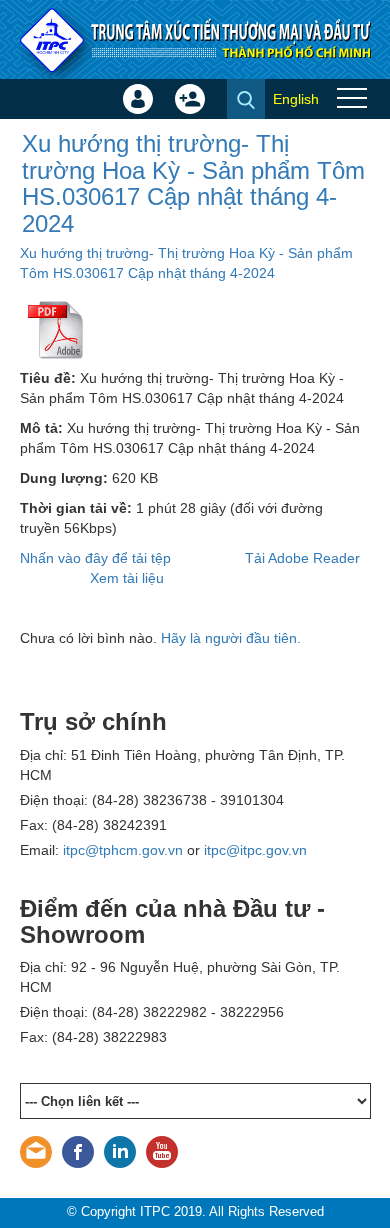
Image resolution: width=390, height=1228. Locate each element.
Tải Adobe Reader (302, 558)
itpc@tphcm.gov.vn (123, 850)
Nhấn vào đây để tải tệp (95, 558)
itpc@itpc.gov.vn (255, 850)
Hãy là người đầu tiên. (231, 638)
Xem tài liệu (127, 578)
